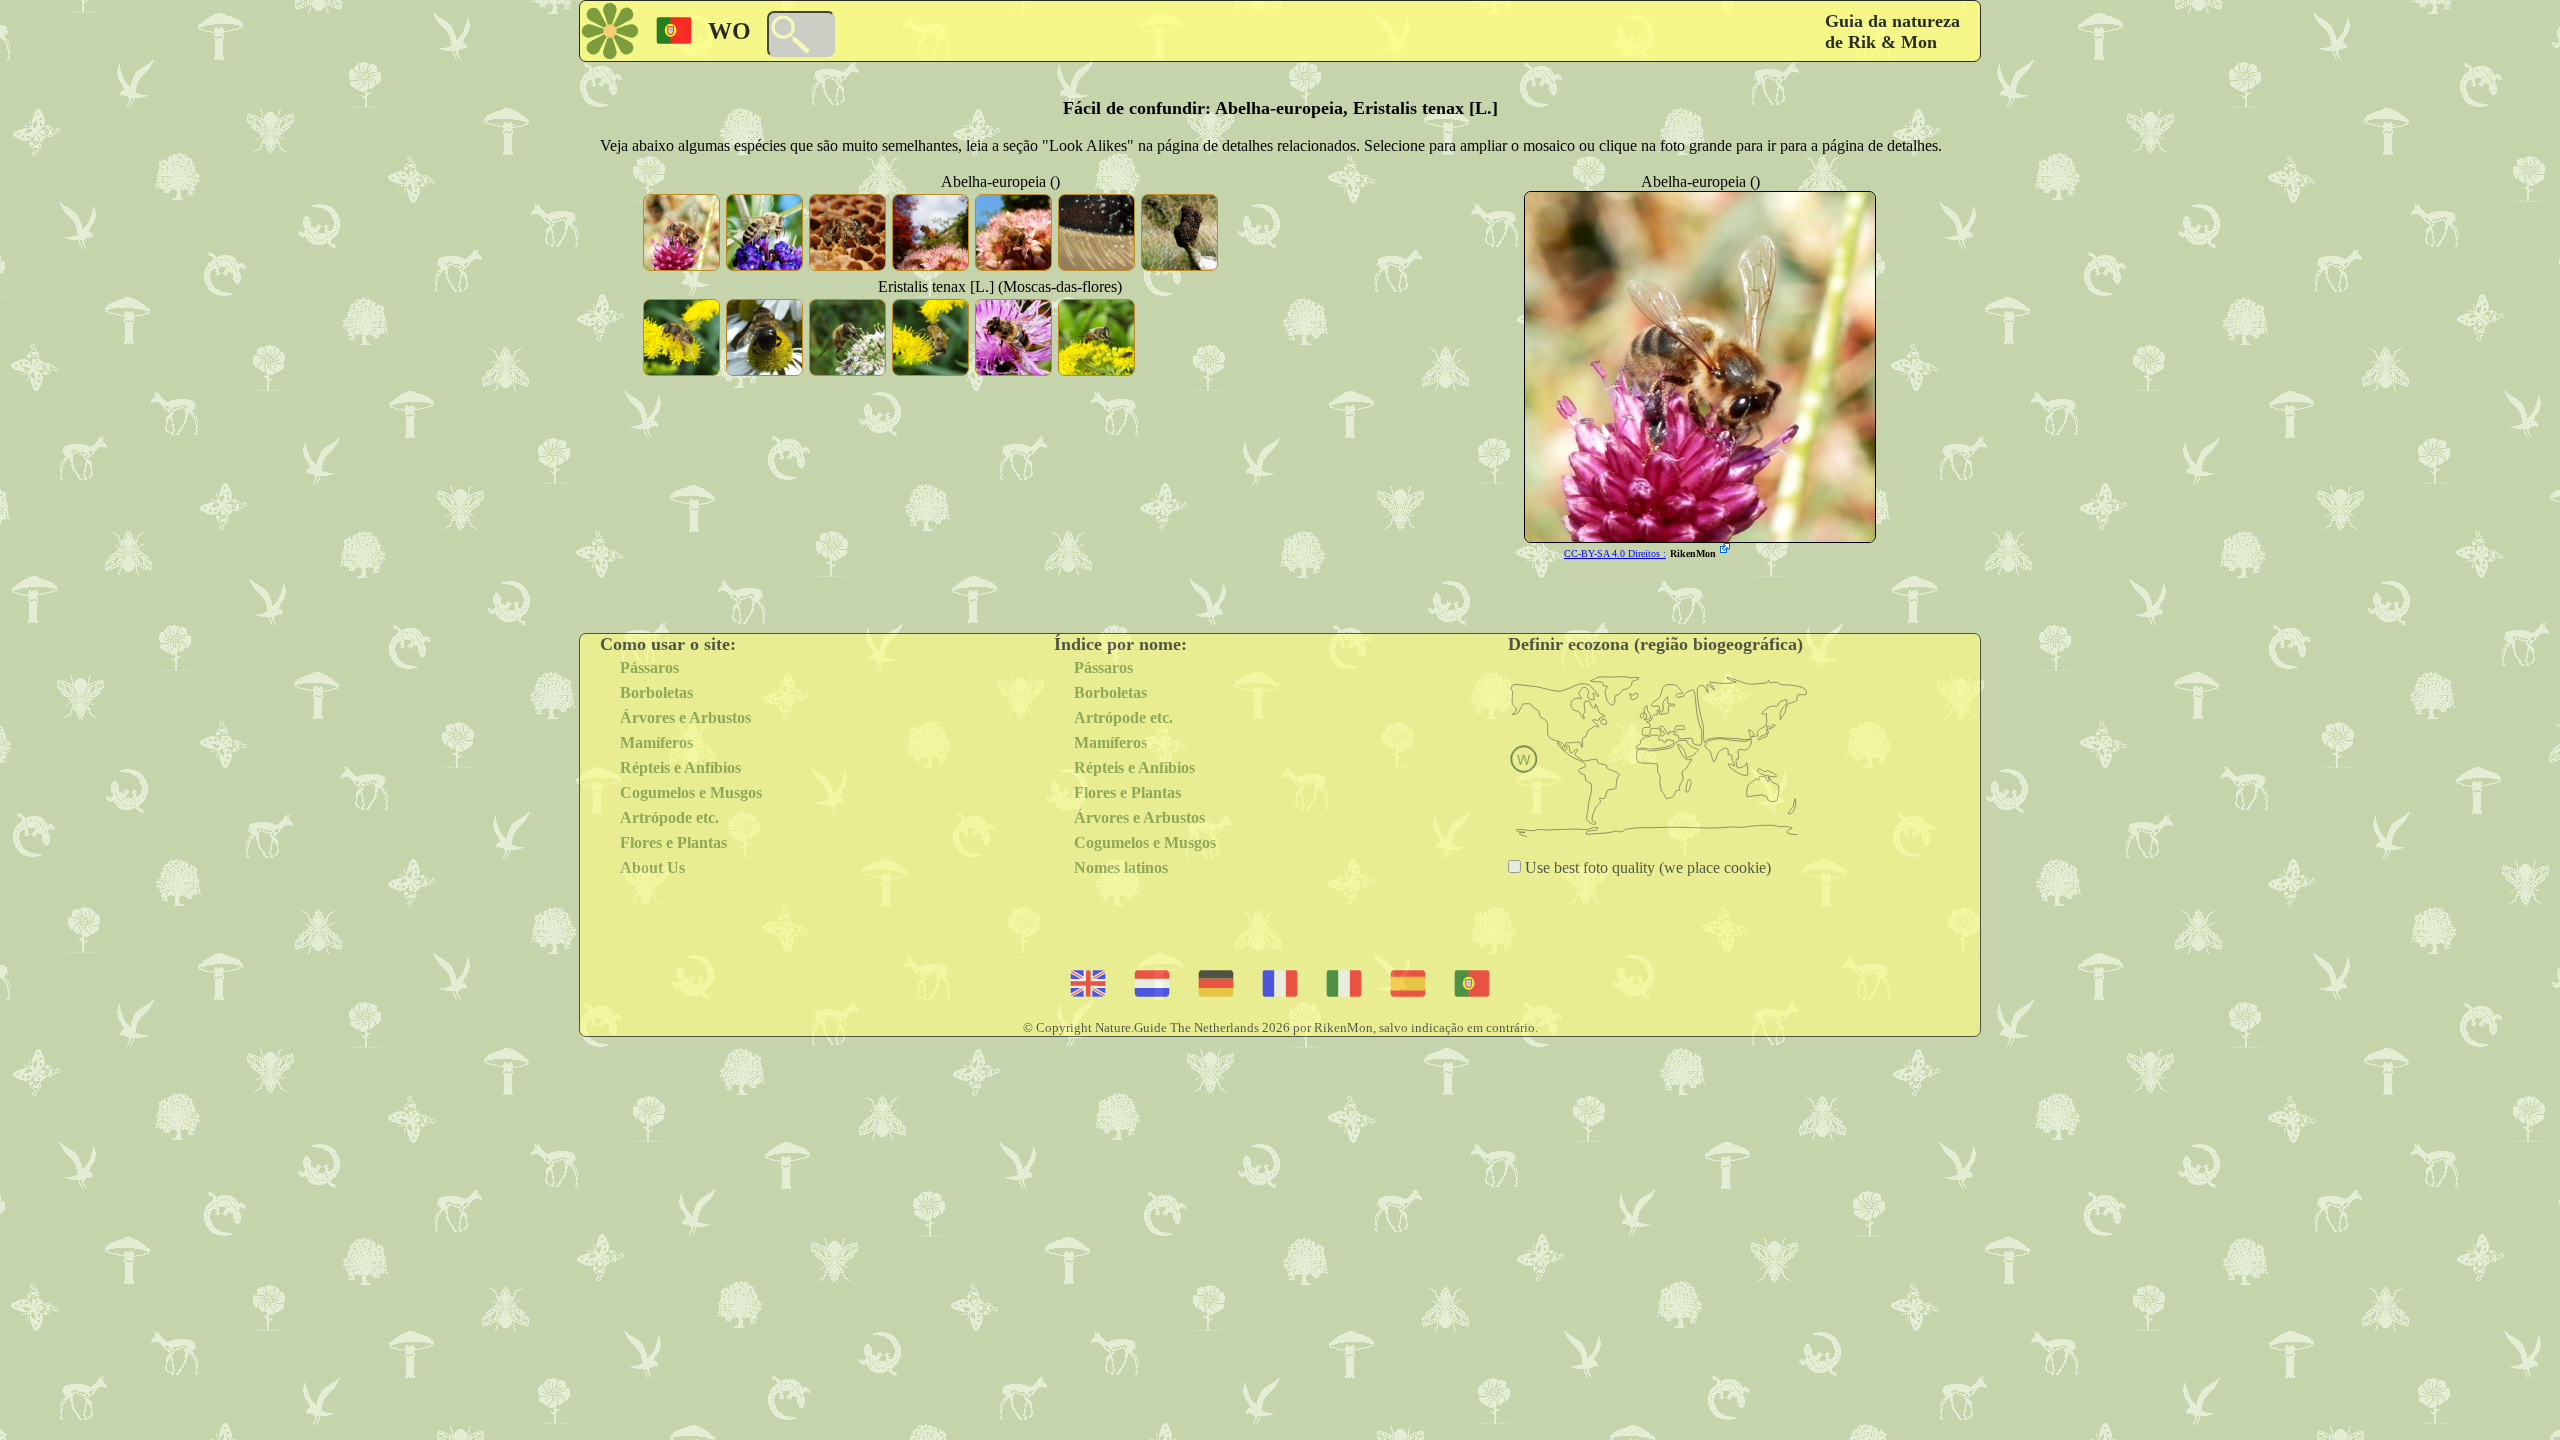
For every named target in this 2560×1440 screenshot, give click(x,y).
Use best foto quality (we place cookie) (1646, 867)
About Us (652, 867)
